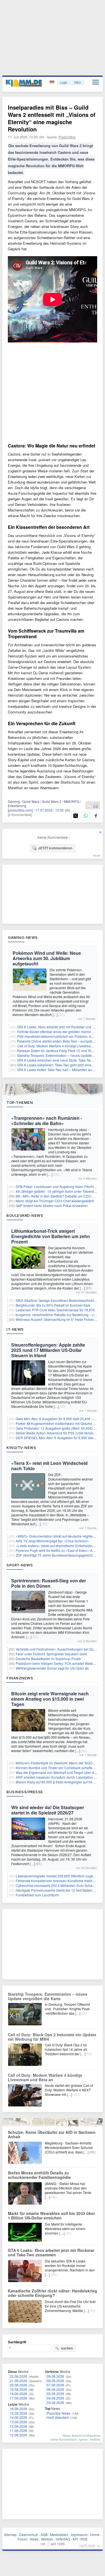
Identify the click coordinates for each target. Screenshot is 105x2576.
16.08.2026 (18, 2409)
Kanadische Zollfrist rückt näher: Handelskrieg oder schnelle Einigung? (53, 2293)
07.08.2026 (55, 2385)
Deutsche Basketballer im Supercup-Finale (48, 1659)
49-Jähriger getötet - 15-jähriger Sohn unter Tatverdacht (58, 1191)
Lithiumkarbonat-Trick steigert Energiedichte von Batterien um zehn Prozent (51, 1236)
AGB (44, 2534)
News (34, 2539)
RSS (84, 2539)
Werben (47, 2539)
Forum (23, 2539)
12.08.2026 (18, 2426)
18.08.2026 (18, 2394)
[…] (55, 1014)
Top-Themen (20, 1102)
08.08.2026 (55, 2381)
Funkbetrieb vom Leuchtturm (37, 1895)
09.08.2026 (55, 2376)
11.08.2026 (18, 2430)
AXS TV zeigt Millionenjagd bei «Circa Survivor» (52, 1541)
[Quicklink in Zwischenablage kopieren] (89, 806)
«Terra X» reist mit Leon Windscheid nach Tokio (49, 1466)
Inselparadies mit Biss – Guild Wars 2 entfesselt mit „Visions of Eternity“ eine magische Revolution (52, 118)
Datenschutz (29, 2534)
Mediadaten (59, 2534)
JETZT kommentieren (55, 848)
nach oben (87, 2545)
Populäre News (59, 2413)
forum (97, 855)
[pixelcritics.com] (20, 810)
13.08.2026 (18, 2422)
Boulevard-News (25, 1215)
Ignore (83, 2439)
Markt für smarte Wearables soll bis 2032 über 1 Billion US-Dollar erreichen (51, 2216)
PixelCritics (67, 137)
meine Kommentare (63, 2439)
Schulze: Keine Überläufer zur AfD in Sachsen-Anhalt (52, 2134)
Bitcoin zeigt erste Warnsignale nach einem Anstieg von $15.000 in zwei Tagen (50, 1699)
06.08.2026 (55, 2389)
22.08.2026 (18, 2376)
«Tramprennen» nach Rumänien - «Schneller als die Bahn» (47, 1121)
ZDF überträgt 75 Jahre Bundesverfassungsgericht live (57, 1555)
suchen (67, 2348)
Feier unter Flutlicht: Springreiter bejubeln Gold (51, 1654)
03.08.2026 (55, 2402)
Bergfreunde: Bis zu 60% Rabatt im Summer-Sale (53, 1305)
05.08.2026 (55, 2394)
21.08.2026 (18, 2381)
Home (95, 2534)
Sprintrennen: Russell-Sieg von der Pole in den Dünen (49, 1583)
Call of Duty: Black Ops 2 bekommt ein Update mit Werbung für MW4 (52, 2037)
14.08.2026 (18, 2417)
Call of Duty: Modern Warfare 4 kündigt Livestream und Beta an (45, 2077)
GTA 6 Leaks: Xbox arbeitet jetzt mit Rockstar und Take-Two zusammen (51, 2252)
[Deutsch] (53, 82)
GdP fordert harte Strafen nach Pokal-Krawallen (52, 1205)
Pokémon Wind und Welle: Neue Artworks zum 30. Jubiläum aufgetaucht (47, 958)
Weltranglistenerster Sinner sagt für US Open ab (52, 1668)
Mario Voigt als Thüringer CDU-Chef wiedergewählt (55, 1201)
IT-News (15, 1329)
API (75, 2539)
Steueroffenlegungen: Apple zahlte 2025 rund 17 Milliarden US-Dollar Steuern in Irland (48, 1350)
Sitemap (10, 2534)
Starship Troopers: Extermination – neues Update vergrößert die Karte (48, 1996)
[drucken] (95, 806)
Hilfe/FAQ (63, 2539)
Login (64, 82)
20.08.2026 (18, 2385)
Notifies (95, 2439)
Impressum (79, 2534)
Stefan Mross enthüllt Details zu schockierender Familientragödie (39, 2175)
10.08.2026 (18, 2435)
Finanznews (20, 1678)
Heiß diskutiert (58, 2417)
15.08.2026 (18, 2413)
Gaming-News (23, 937)
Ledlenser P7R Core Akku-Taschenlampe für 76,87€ (55, 1310)
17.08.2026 (18, 2398)
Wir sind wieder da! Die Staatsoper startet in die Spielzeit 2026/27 (48, 1810)
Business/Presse (25, 1792)
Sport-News (20, 1565)
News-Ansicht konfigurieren (82, 2435)
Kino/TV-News (21, 1448)
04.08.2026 (55, 2398)
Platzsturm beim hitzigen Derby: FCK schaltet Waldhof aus (60, 1663)
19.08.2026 (18, 2389)
